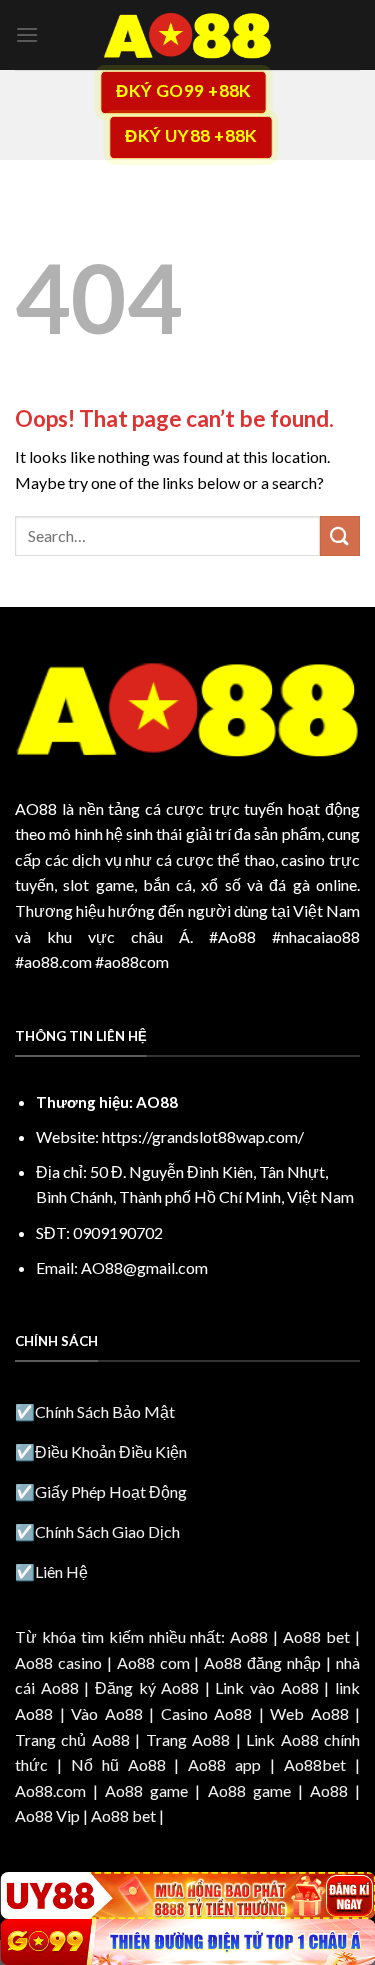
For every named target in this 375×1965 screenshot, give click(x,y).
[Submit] (340, 535)
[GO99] (187, 1942)
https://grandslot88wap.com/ (203, 1136)
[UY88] (187, 1895)
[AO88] (188, 35)
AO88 (36, 808)
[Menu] (27, 34)
